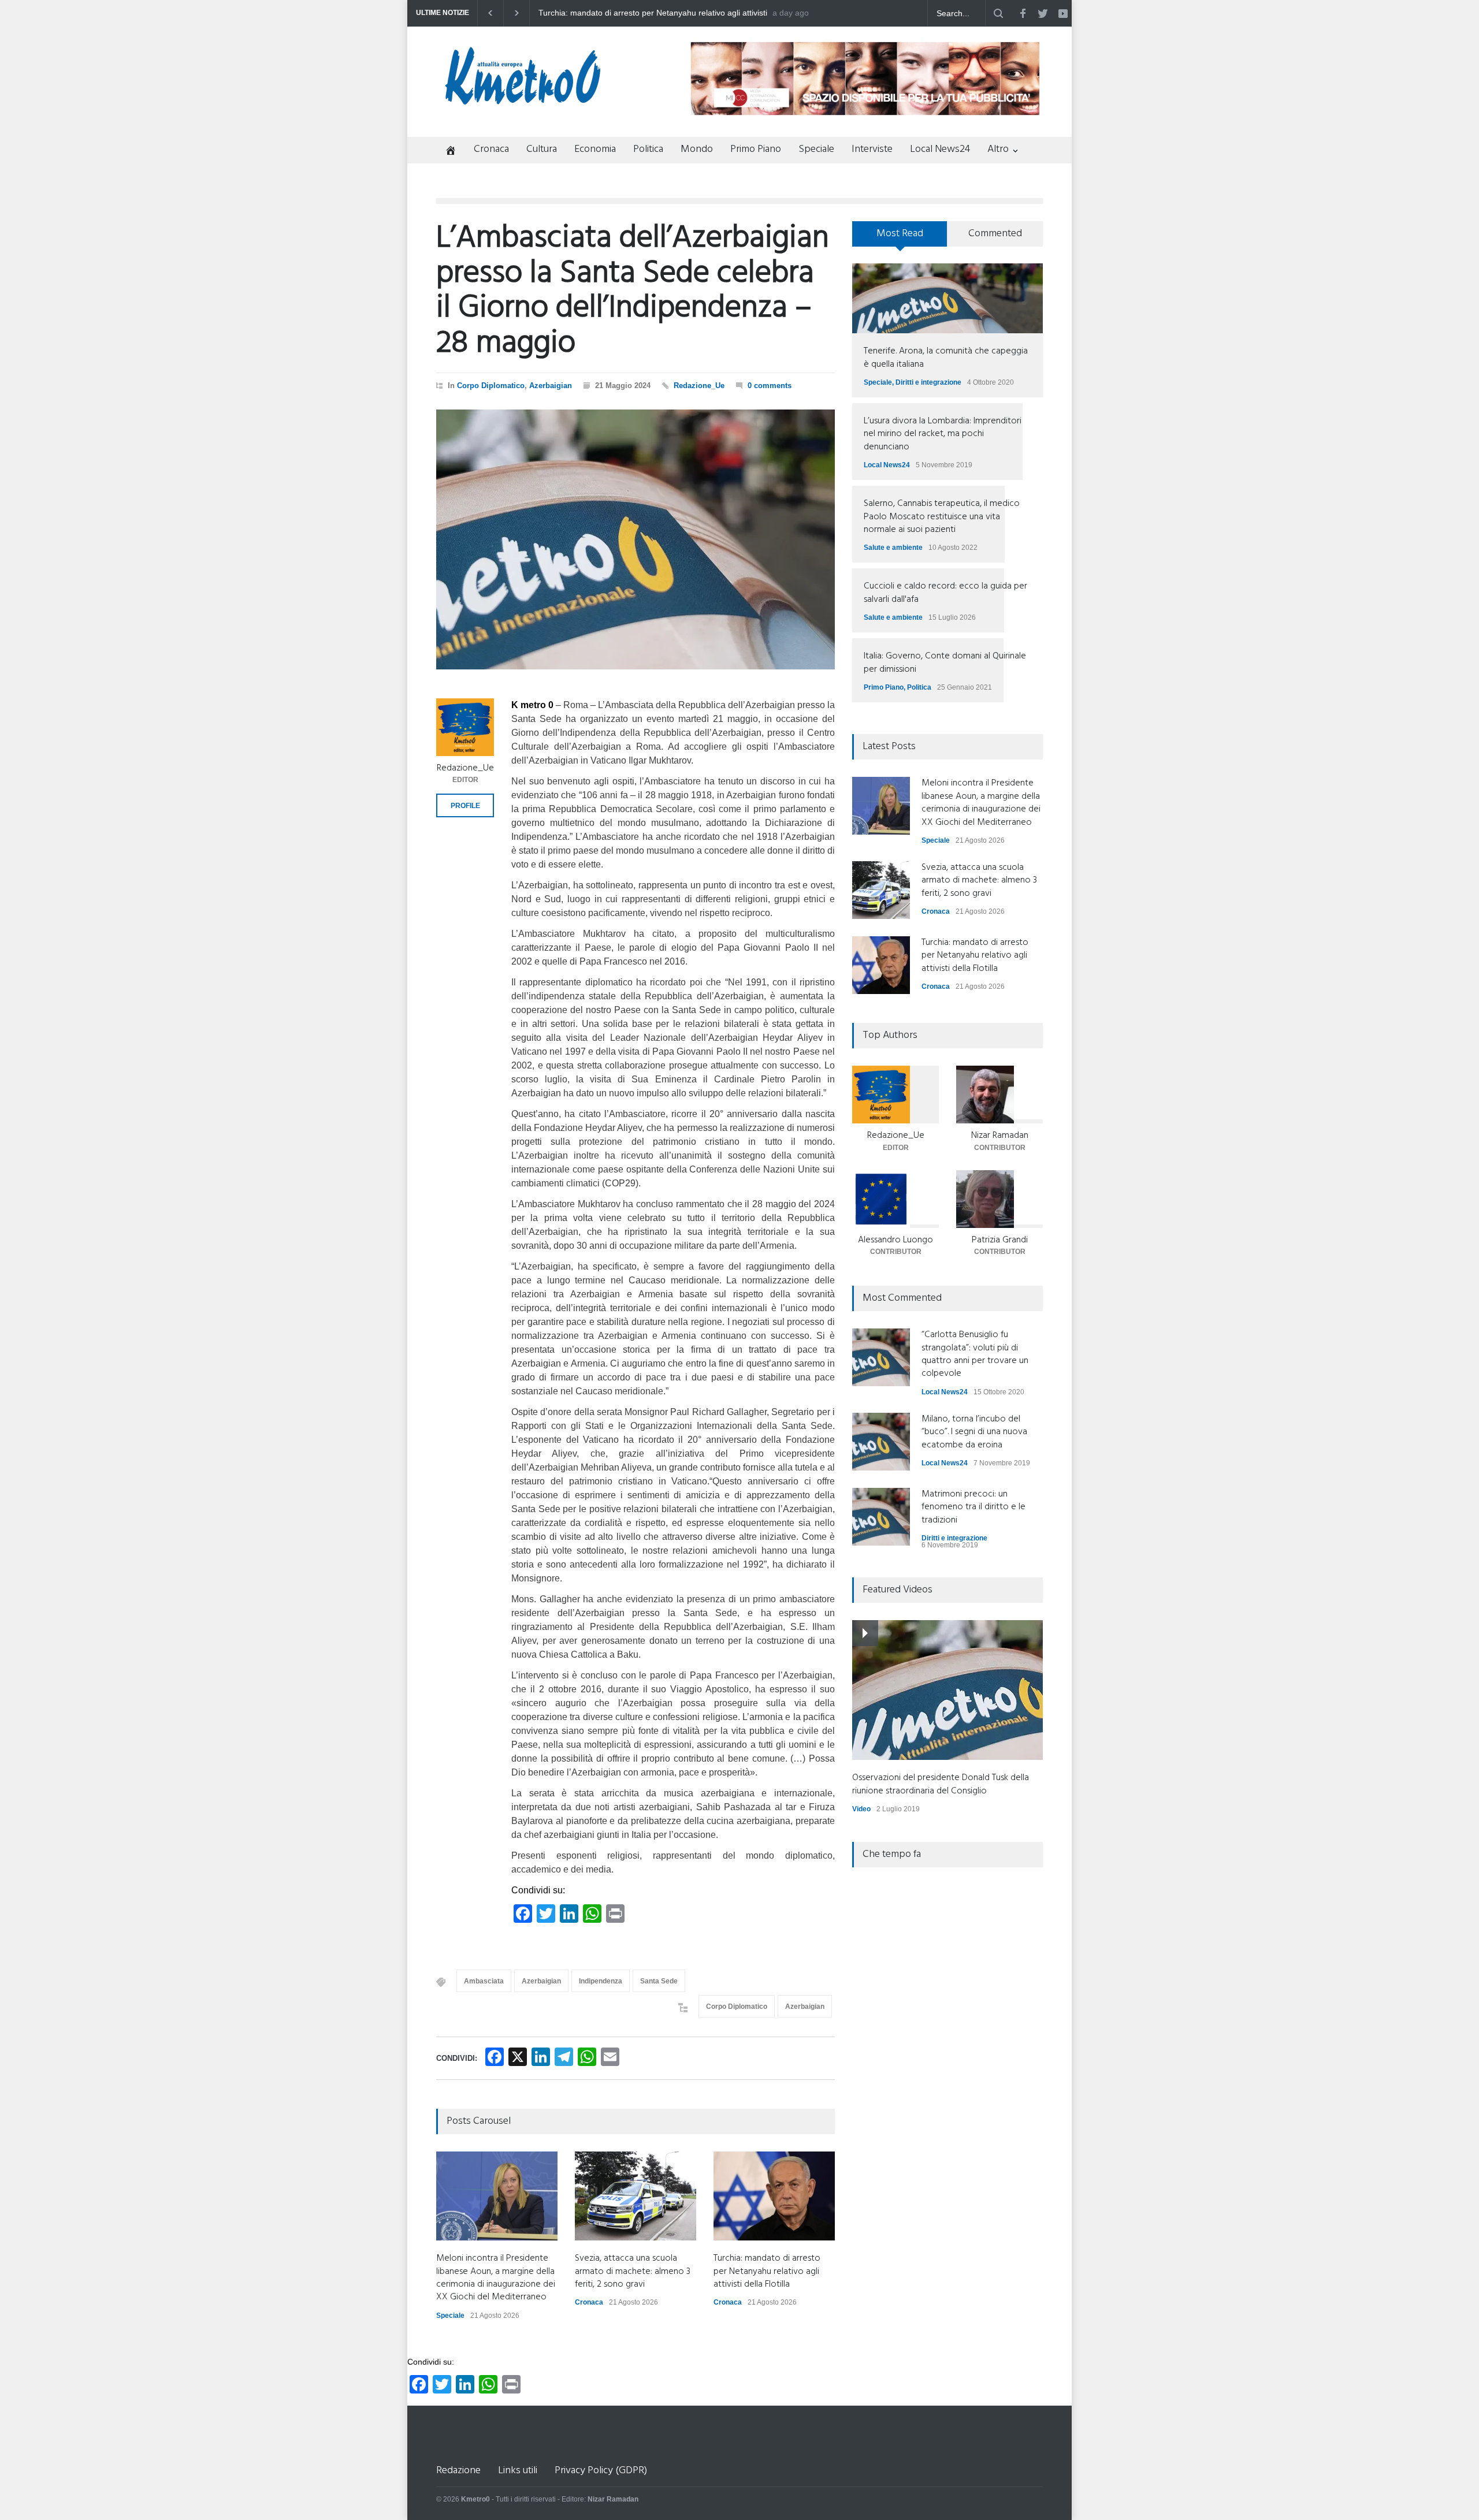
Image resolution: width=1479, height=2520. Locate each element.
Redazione (458, 2471)
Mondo (697, 149)
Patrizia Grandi (1000, 1240)
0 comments (770, 386)
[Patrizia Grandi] (999, 1199)
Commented (995, 234)
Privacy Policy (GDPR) (601, 2471)
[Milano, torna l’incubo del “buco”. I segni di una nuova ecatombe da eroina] (881, 1442)
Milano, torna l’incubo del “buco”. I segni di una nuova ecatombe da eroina (974, 1432)
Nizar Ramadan (1000, 1136)
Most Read (900, 234)
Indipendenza (601, 1981)
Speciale (816, 149)
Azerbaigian (551, 386)
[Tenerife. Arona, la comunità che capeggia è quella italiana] (947, 298)
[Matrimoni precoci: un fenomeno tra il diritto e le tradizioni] (881, 1517)
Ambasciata (484, 1981)
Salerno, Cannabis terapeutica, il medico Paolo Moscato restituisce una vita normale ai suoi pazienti (942, 517)
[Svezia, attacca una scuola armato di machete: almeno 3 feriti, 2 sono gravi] (636, 2196)
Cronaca (491, 149)
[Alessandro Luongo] (895, 1199)
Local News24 (940, 149)
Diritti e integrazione (928, 382)
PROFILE (465, 806)
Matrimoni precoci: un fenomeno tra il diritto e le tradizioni (973, 1507)
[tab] (900, 238)
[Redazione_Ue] (465, 727)
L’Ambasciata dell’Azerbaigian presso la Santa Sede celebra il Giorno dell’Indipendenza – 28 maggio (633, 291)
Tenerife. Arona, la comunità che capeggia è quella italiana (946, 358)
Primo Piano (756, 149)
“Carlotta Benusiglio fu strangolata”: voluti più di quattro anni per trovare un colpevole (975, 1354)
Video (861, 1809)
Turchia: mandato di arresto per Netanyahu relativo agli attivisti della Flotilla (767, 2271)
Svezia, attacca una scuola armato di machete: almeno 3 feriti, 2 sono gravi (633, 2271)
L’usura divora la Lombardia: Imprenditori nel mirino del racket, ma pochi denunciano (943, 434)
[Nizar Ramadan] (999, 1095)
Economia (595, 149)
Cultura (542, 149)
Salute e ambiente (893, 548)
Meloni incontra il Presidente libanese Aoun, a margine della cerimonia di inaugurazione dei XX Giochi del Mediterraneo (648, 13)
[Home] (446, 152)
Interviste (872, 149)
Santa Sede (659, 1981)
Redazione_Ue (699, 386)
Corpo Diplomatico (491, 386)
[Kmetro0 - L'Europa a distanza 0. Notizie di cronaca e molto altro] (523, 100)
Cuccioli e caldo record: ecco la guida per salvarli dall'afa (945, 593)
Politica (648, 149)
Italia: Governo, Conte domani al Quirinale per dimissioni (945, 662)
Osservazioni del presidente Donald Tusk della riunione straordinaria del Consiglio (941, 1784)
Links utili (518, 2471)
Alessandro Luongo (895, 1240)
